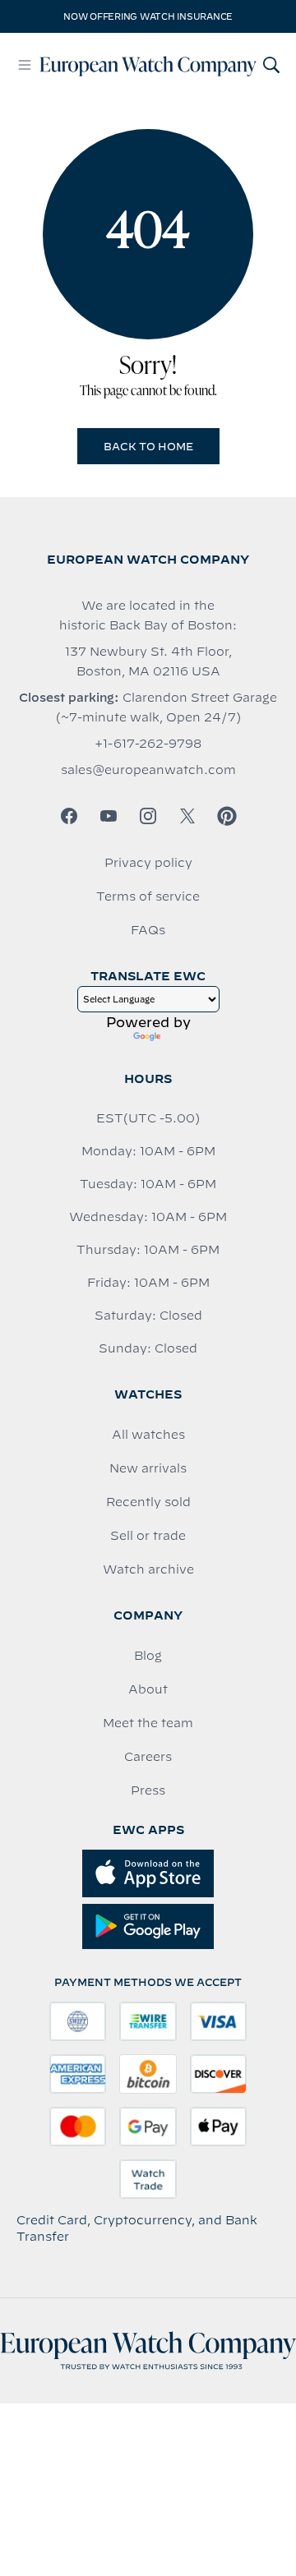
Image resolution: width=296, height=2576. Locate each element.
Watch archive (148, 1569)
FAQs (148, 930)
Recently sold (148, 1502)
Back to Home (148, 446)
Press (148, 1790)
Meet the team (148, 1723)
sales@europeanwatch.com (148, 770)
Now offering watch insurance (148, 16)
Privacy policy (148, 863)
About (148, 1689)
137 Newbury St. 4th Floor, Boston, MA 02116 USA (148, 661)
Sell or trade (148, 1536)
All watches (148, 1435)
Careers (148, 1757)
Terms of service (148, 896)
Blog (148, 1656)
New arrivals (148, 1468)
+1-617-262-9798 (148, 744)
